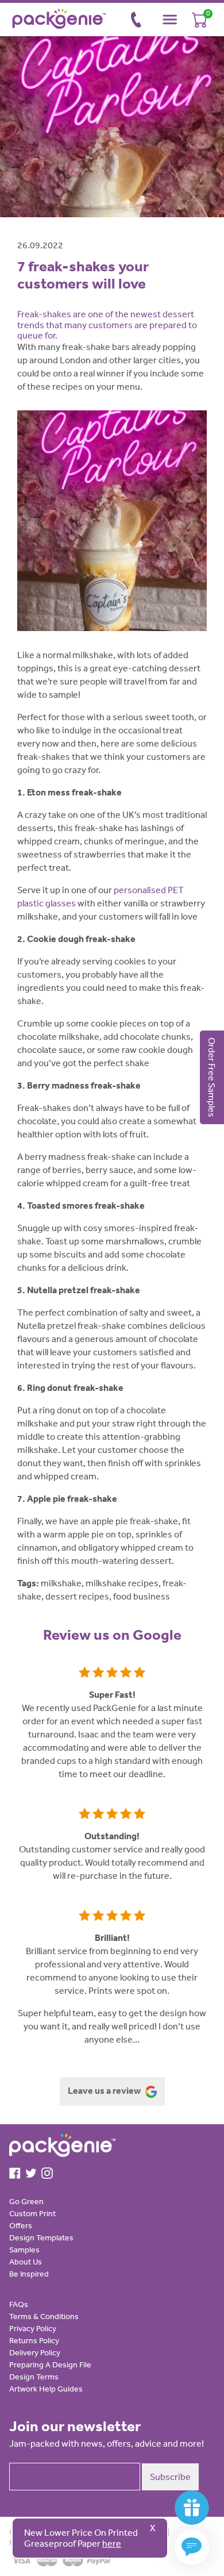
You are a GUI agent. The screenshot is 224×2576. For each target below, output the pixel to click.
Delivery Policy (35, 2352)
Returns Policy (34, 2340)
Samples (24, 2250)
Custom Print (32, 2213)
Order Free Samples (212, 1077)
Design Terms (34, 2377)
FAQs (19, 2304)
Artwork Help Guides (46, 2389)
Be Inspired (29, 2274)
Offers (21, 2225)
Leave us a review (105, 2090)
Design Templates (41, 2237)
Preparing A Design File (50, 2364)
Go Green (26, 2201)
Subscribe (170, 2477)
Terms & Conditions (44, 2316)
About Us (26, 2262)
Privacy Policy (33, 2328)
